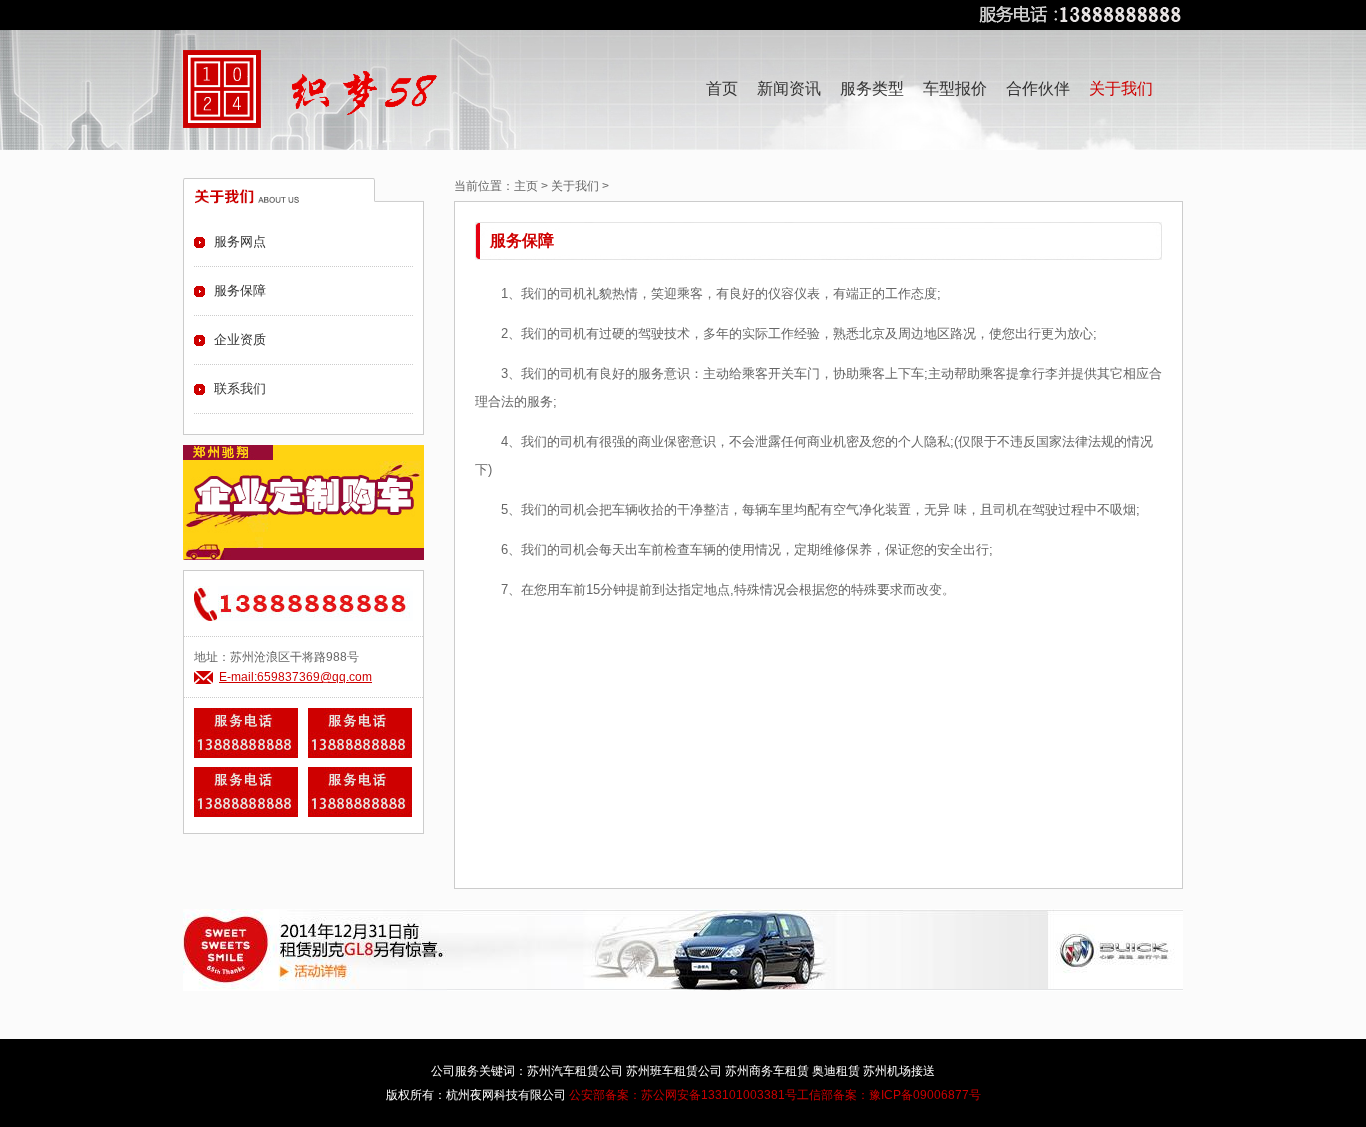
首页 (722, 88)
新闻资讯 (789, 88)
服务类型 (872, 88)
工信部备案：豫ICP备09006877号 (889, 1095)
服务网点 (240, 241)
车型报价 (955, 88)
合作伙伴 (1038, 88)
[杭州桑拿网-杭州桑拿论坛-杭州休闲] (222, 89)
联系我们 (240, 388)
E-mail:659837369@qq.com (295, 677)
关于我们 (575, 186)
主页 (526, 186)
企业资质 (240, 339)
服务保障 (240, 290)
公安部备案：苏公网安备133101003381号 (683, 1095)
